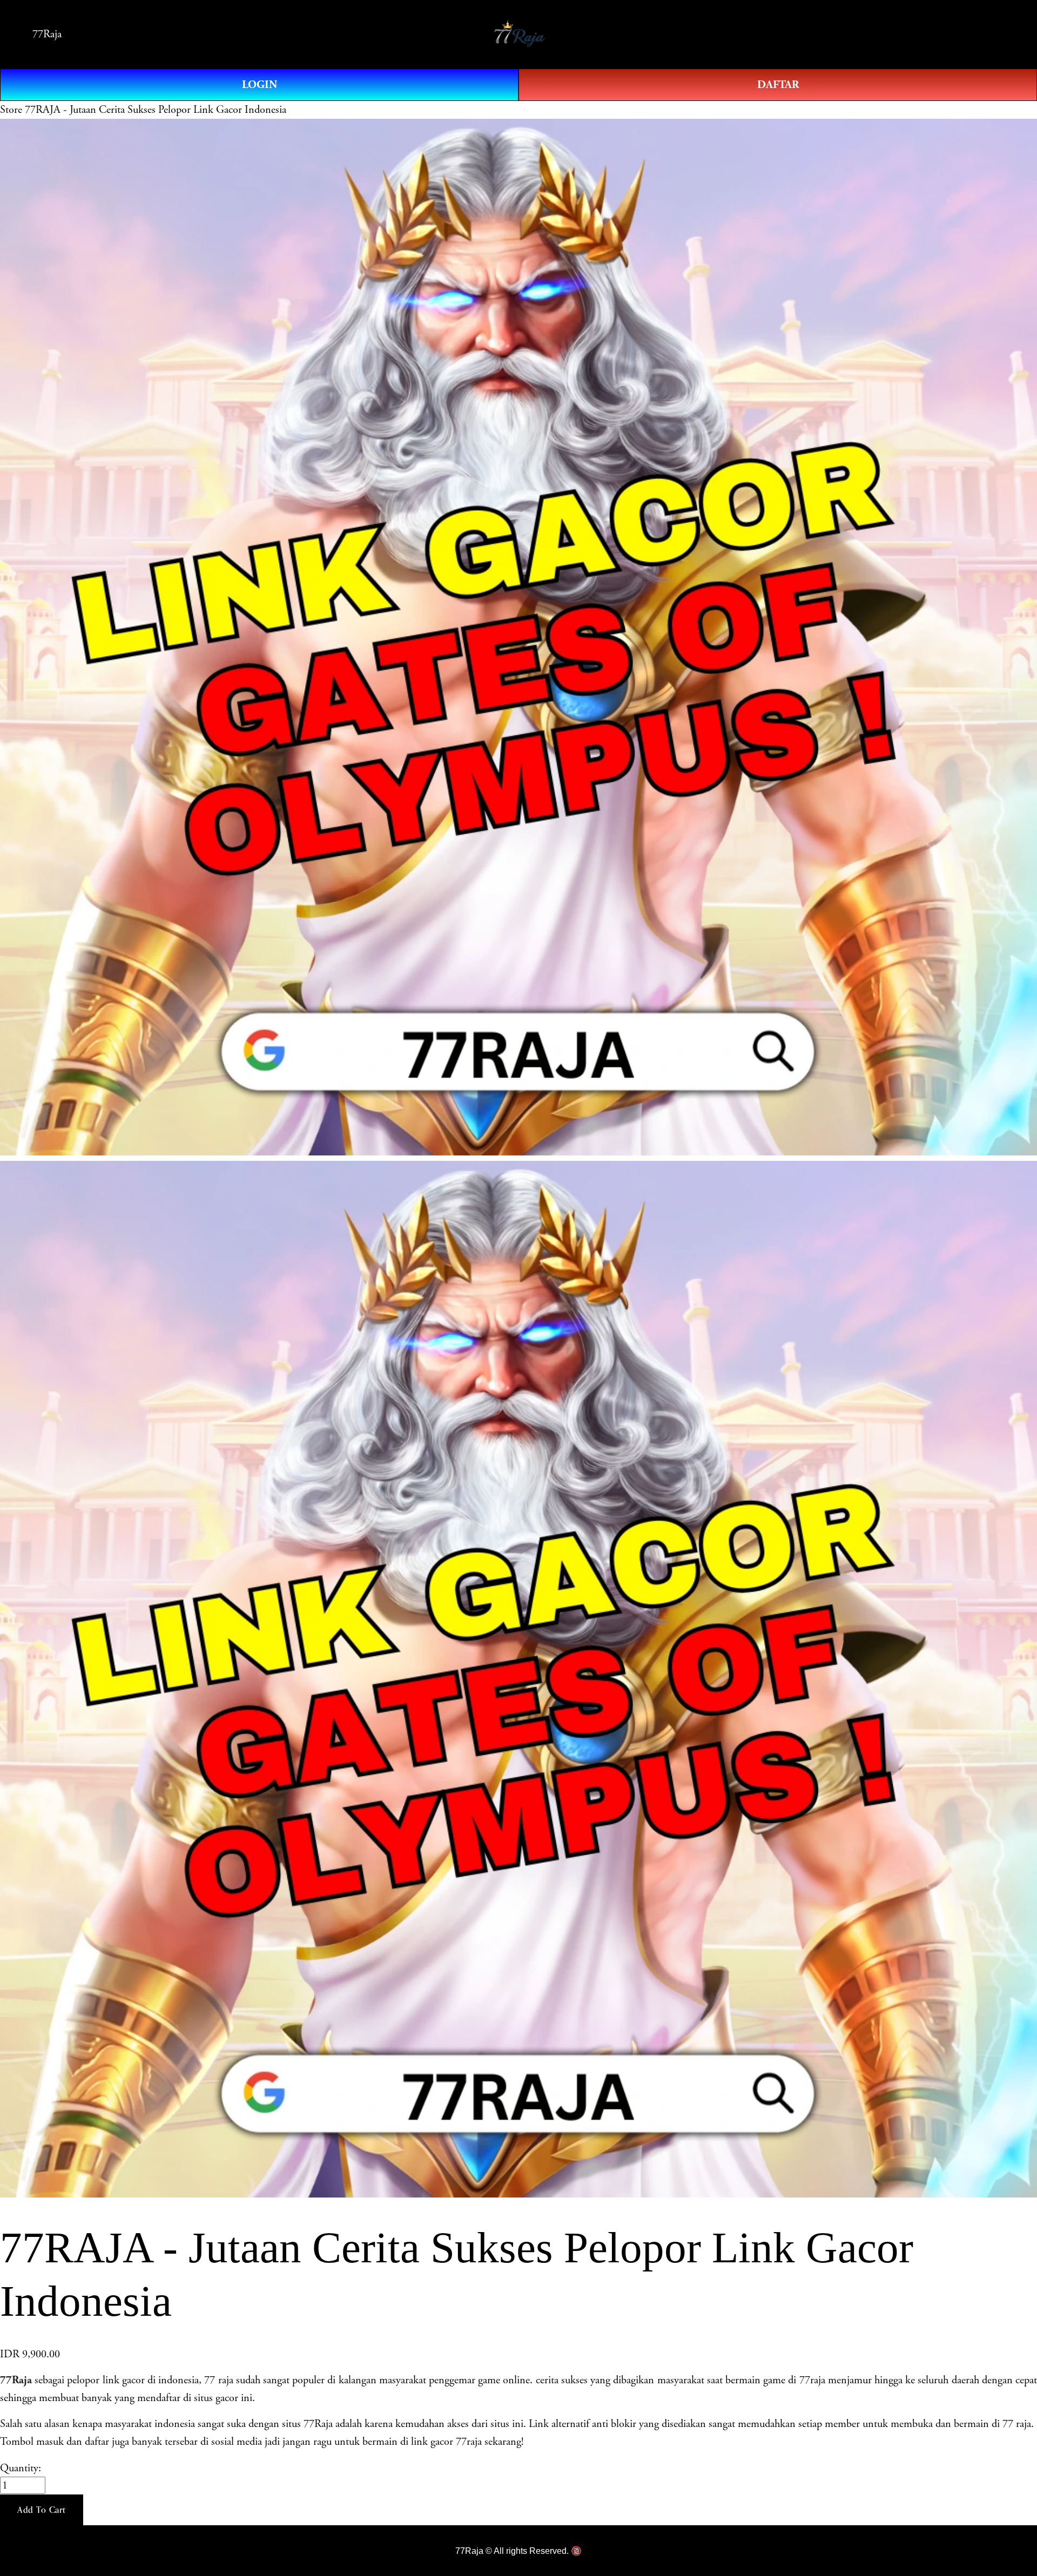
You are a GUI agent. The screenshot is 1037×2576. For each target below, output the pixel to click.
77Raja (47, 34)
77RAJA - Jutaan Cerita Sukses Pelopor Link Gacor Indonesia (156, 110)
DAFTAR (778, 85)
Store (11, 110)
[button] (42, 2510)
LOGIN (260, 85)
